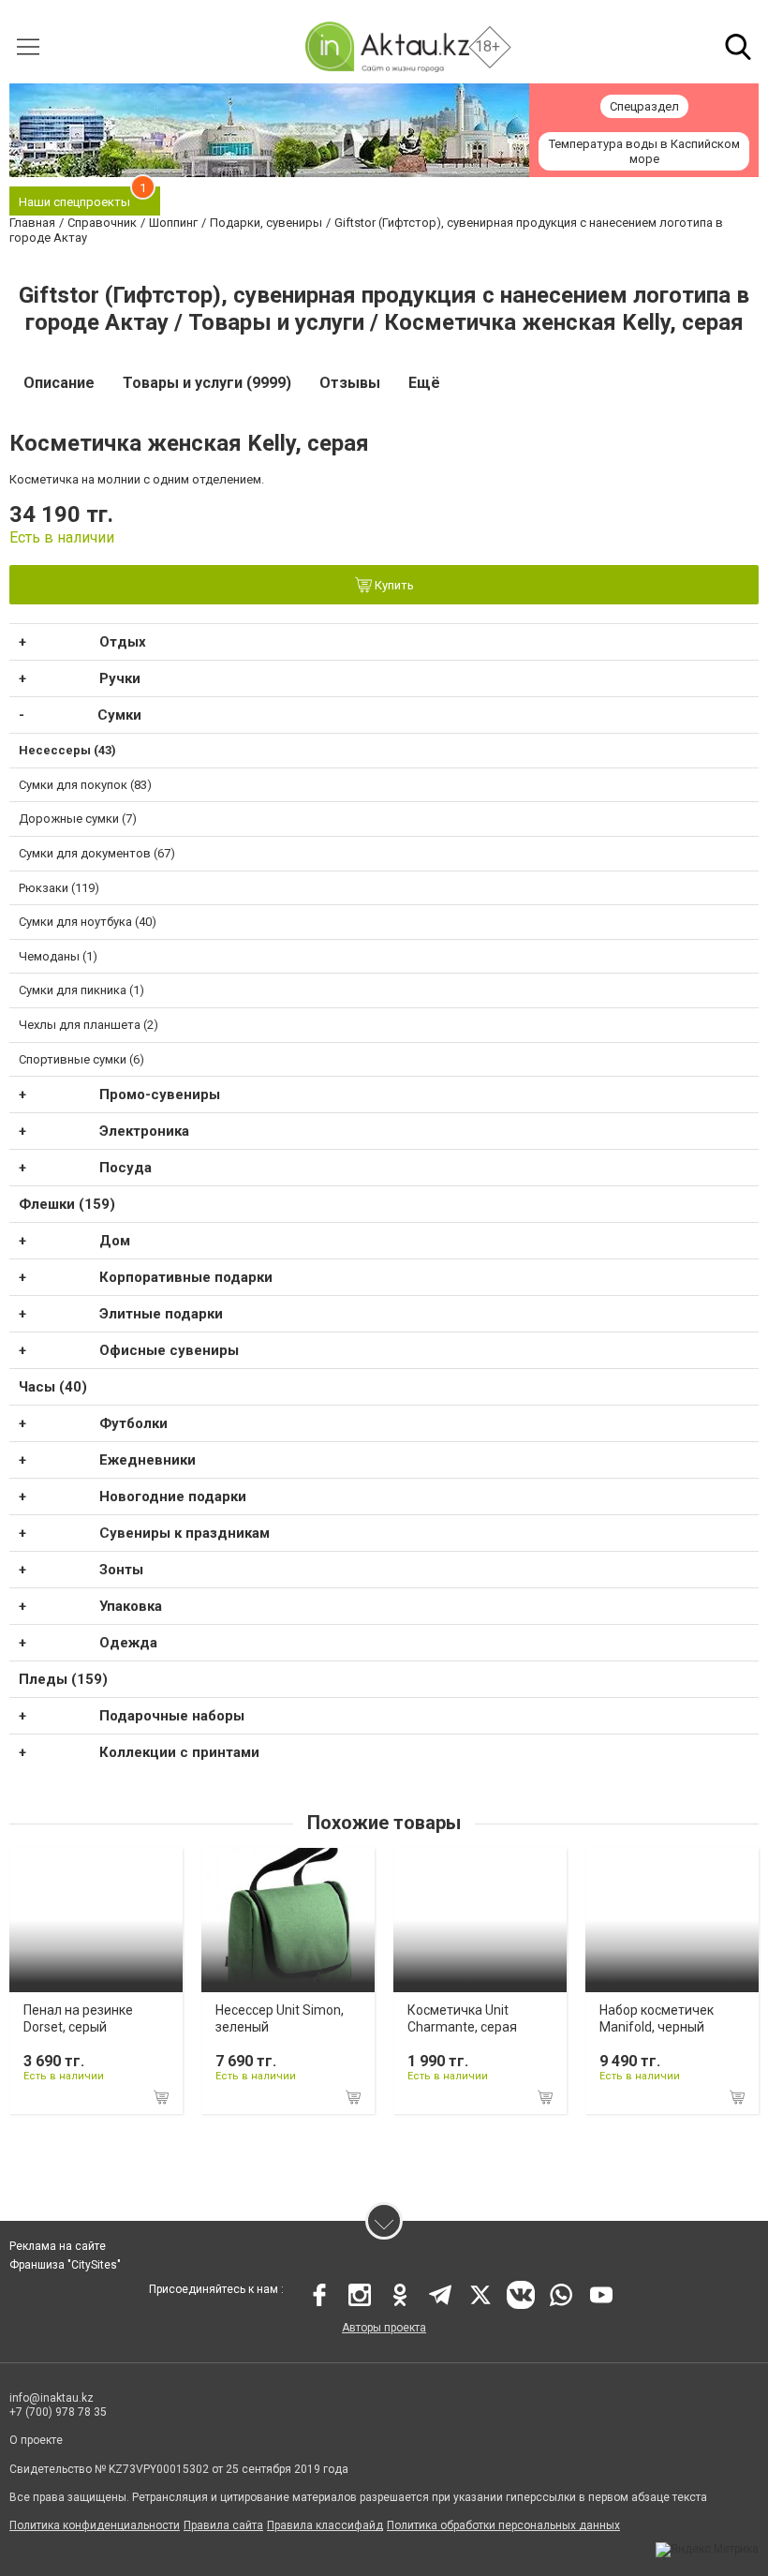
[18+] (387, 46)
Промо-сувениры (160, 1094)
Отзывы (350, 383)
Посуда (126, 1168)
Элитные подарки (161, 1314)
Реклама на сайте (58, 2246)
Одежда (128, 1643)
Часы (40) (53, 1387)
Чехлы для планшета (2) (89, 1025)
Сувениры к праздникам (185, 1533)
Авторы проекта (384, 2328)
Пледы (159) (63, 1679)
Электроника (144, 1131)
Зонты (121, 1570)
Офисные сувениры (169, 1350)
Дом (115, 1241)
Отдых (123, 642)
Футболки (133, 1423)
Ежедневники (148, 1460)
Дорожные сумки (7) (78, 819)
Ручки (120, 678)
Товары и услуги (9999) (207, 383)
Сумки (119, 715)
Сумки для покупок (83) (85, 785)
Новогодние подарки (173, 1496)
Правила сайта (223, 2525)
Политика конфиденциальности (95, 2525)
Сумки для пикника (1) (81, 990)
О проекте (36, 2440)
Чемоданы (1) (58, 956)
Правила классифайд (325, 2525)
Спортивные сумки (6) (81, 1059)
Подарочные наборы (172, 1716)
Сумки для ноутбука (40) (88, 922)
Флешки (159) (67, 1204)
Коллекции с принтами (179, 1752)
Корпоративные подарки (186, 1277)
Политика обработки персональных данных (503, 2525)
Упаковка (131, 1606)
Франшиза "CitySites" (65, 2265)
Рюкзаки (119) (59, 888)
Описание (59, 383)
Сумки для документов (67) (97, 853)
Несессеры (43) (67, 750)
